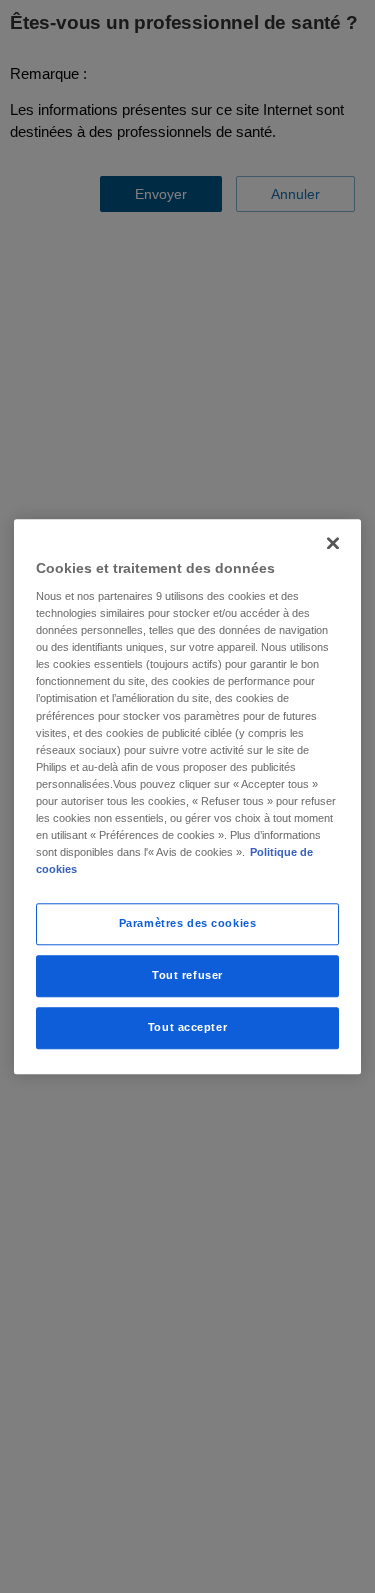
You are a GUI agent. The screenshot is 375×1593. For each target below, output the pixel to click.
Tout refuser (187, 975)
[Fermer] (333, 543)
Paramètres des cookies (188, 923)
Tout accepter (187, 1027)
